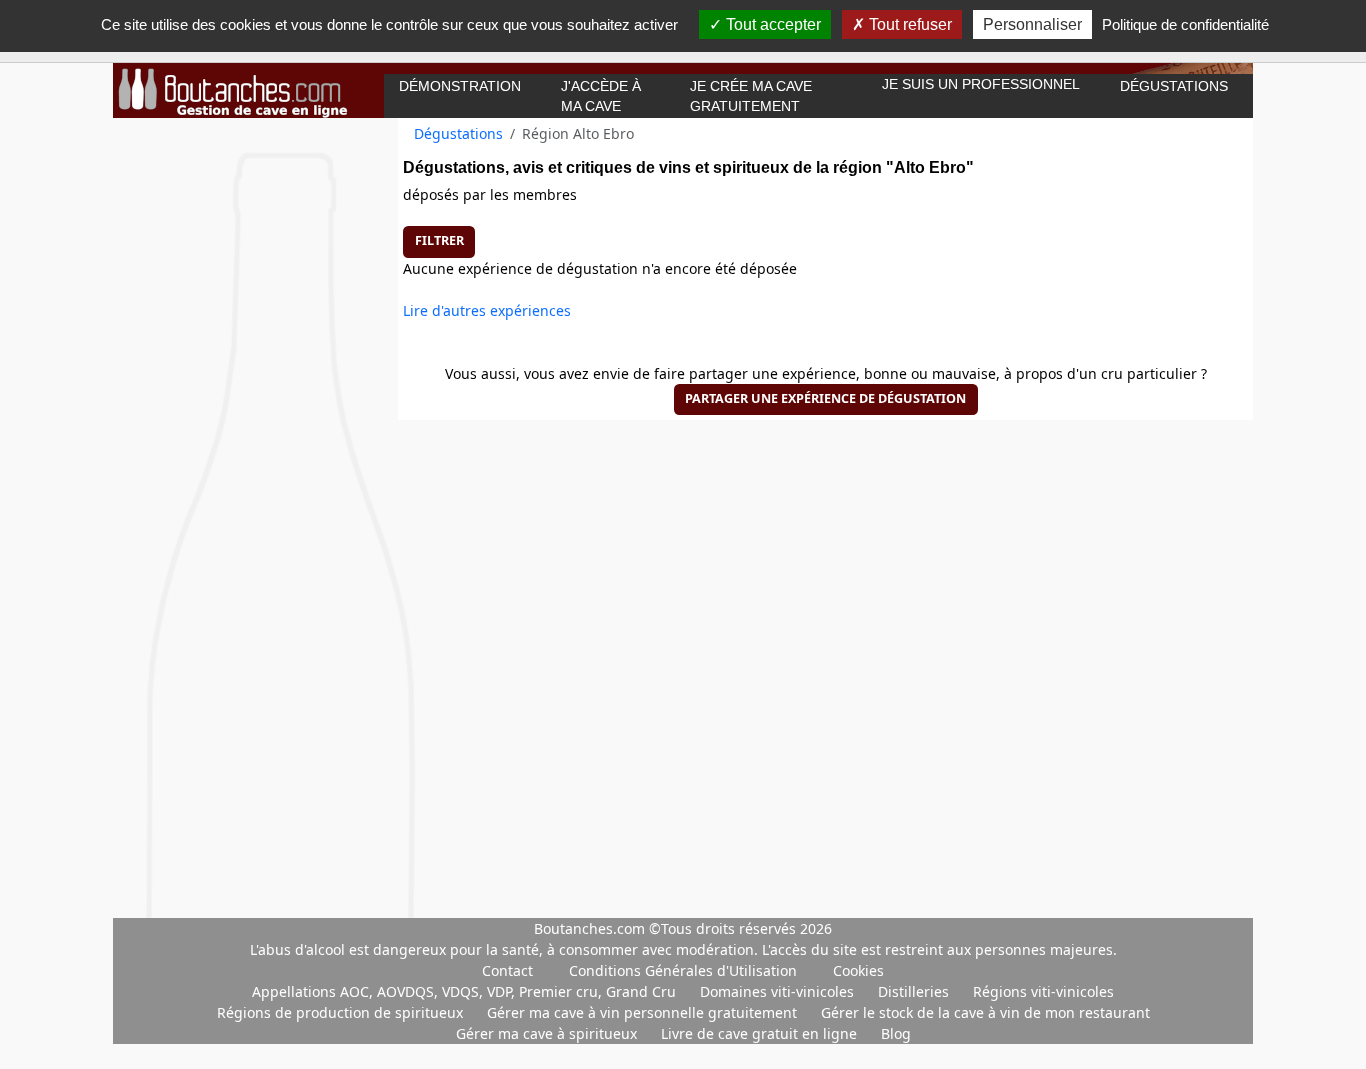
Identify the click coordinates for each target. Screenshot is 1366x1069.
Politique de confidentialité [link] (1185, 24)
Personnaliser (1032, 24)
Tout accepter (771, 24)
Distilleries (915, 991)
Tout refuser (908, 24)
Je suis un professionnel (981, 84)
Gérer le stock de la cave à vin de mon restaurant (985, 1012)
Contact (507, 970)
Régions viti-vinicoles (1043, 991)
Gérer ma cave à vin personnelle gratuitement (644, 1012)
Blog (896, 1033)
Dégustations (1174, 86)
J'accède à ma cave (601, 96)
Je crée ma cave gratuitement (751, 96)
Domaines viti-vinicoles (779, 991)
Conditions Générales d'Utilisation (683, 970)
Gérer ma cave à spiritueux (548, 1033)
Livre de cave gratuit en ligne (761, 1033)
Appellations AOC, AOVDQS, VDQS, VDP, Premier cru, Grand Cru (466, 991)
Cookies (858, 970)
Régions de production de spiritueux (342, 1012)
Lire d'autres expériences (487, 310)
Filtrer (439, 240)
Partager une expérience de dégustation (825, 398)
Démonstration (460, 86)
